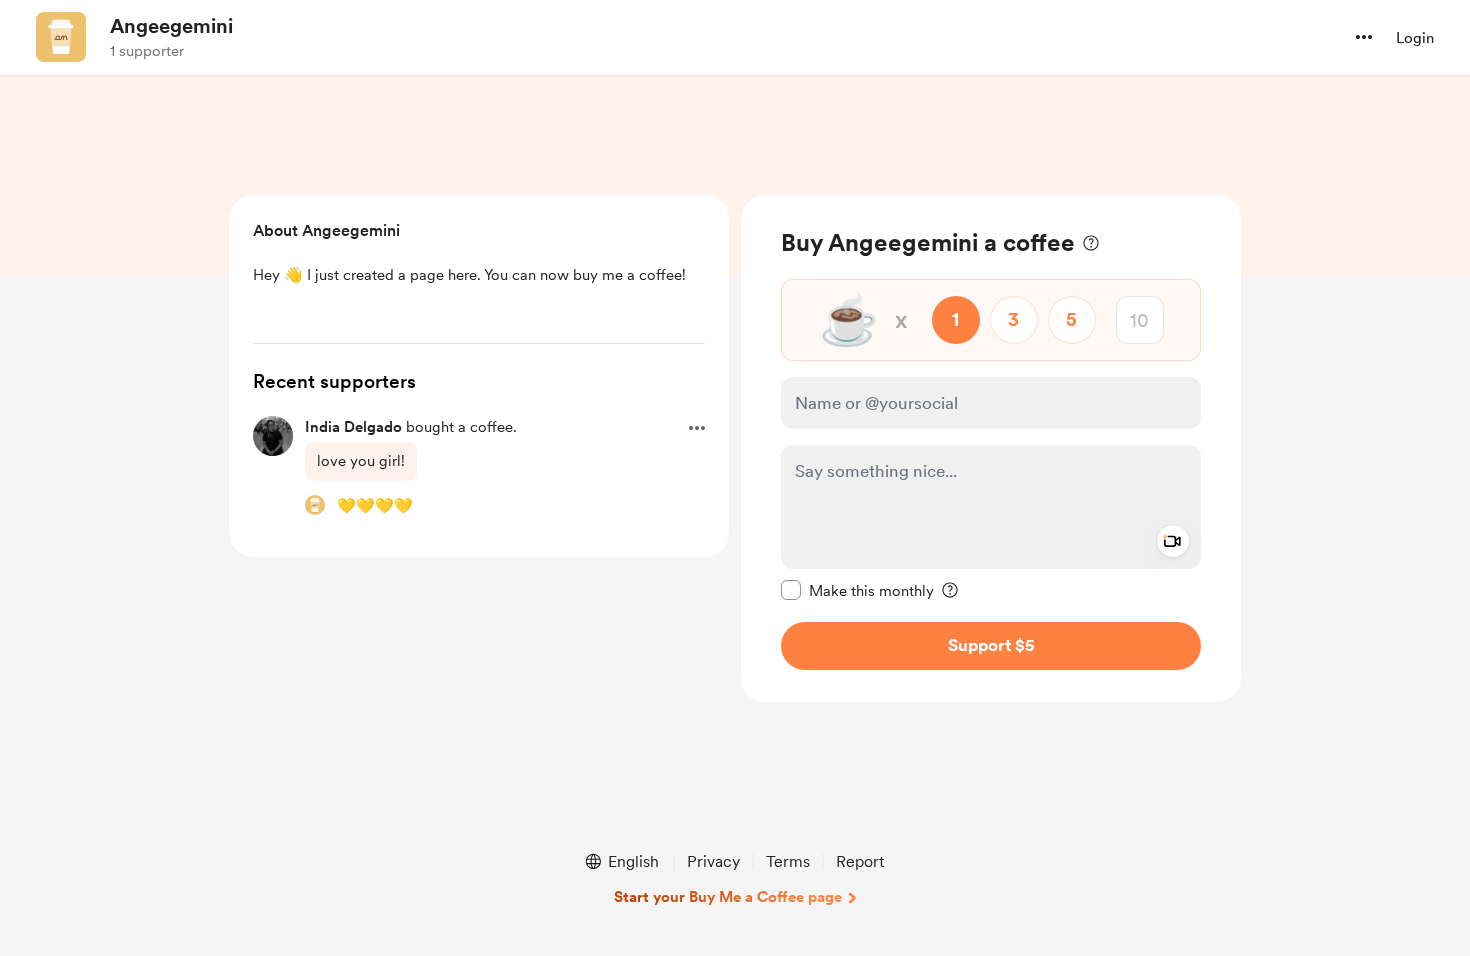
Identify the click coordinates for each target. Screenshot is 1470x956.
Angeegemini (171, 26)
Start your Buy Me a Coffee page (728, 897)
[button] (1364, 37)
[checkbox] (857, 590)
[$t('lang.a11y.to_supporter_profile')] (315, 505)
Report (860, 861)
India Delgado (353, 427)
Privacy (713, 861)
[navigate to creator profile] (61, 37)
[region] (991, 448)
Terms (788, 861)
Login (1415, 38)
